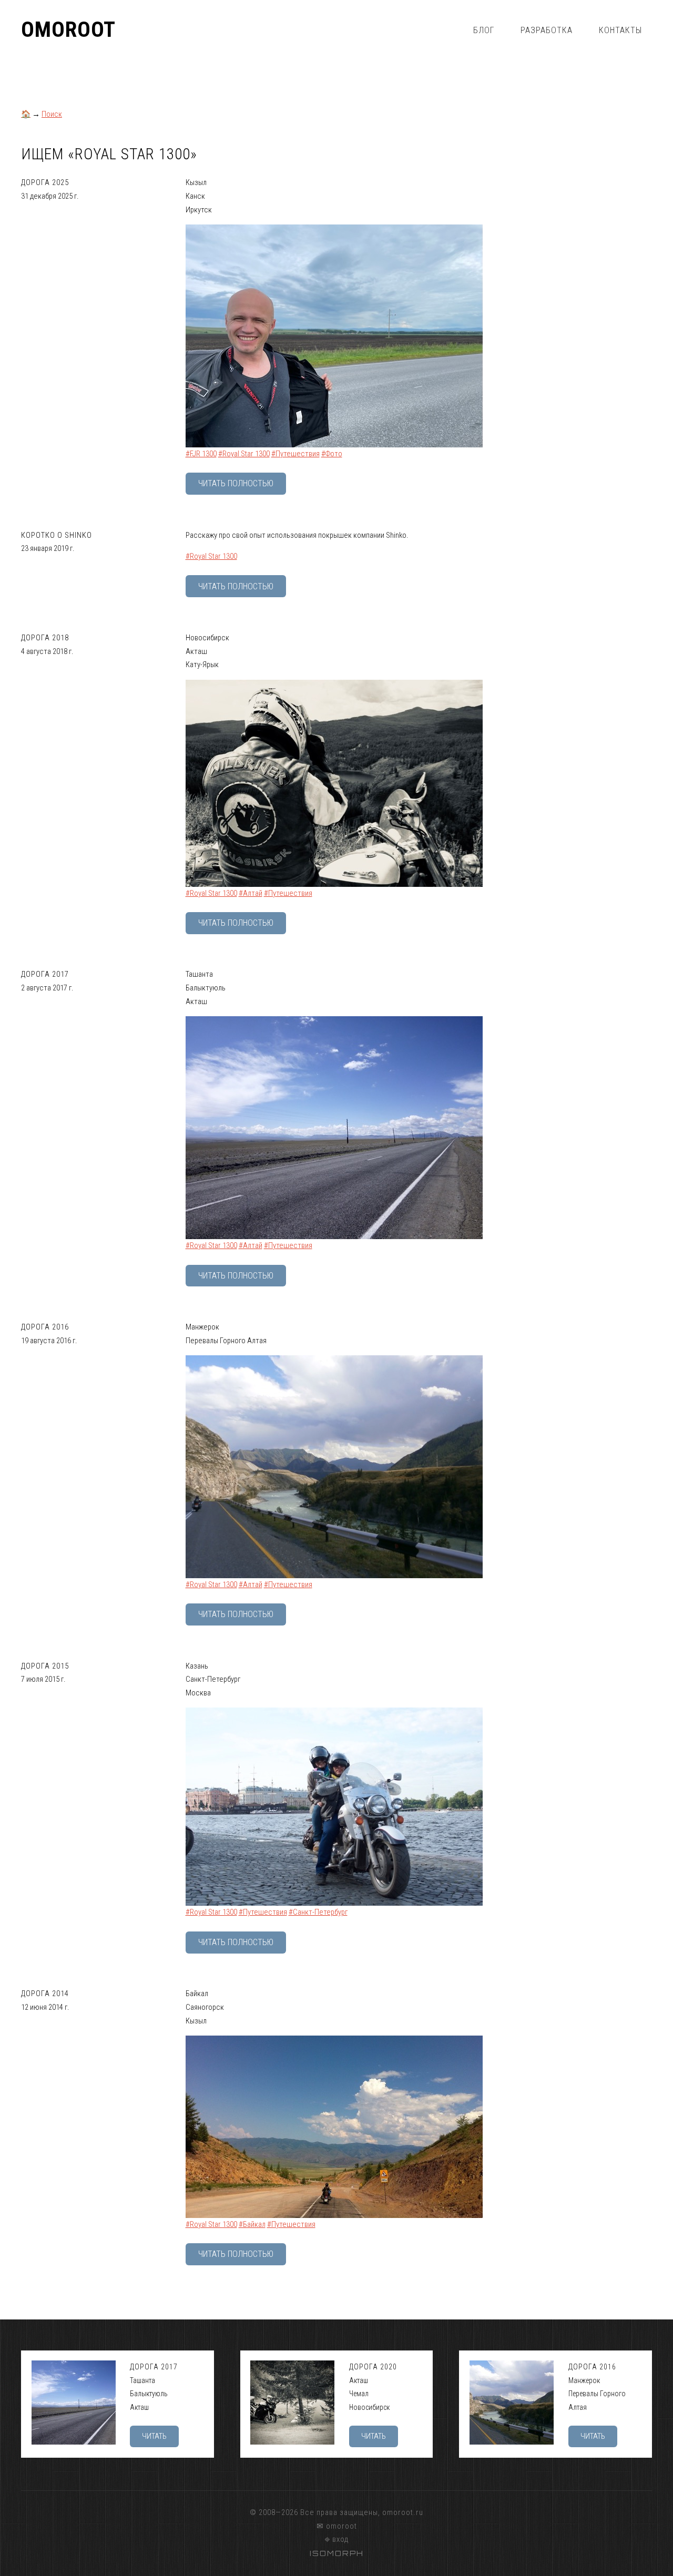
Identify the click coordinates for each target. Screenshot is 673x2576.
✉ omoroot (337, 2526)
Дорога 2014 (45, 1994)
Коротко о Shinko (57, 535)
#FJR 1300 (201, 454)
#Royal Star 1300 (244, 454)
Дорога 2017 (45, 974)
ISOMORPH (337, 2553)
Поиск (52, 114)
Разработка (547, 30)
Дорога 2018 (45, 638)
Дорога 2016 (45, 1327)
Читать (154, 2436)
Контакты (620, 30)
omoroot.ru (403, 2512)
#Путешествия (295, 454)
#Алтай (251, 893)
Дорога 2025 (45, 182)
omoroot (68, 30)
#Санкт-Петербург (318, 1912)
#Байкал (252, 2224)
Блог (484, 30)
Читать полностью (236, 483)
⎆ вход (337, 2539)
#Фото (332, 454)
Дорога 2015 (45, 1666)
